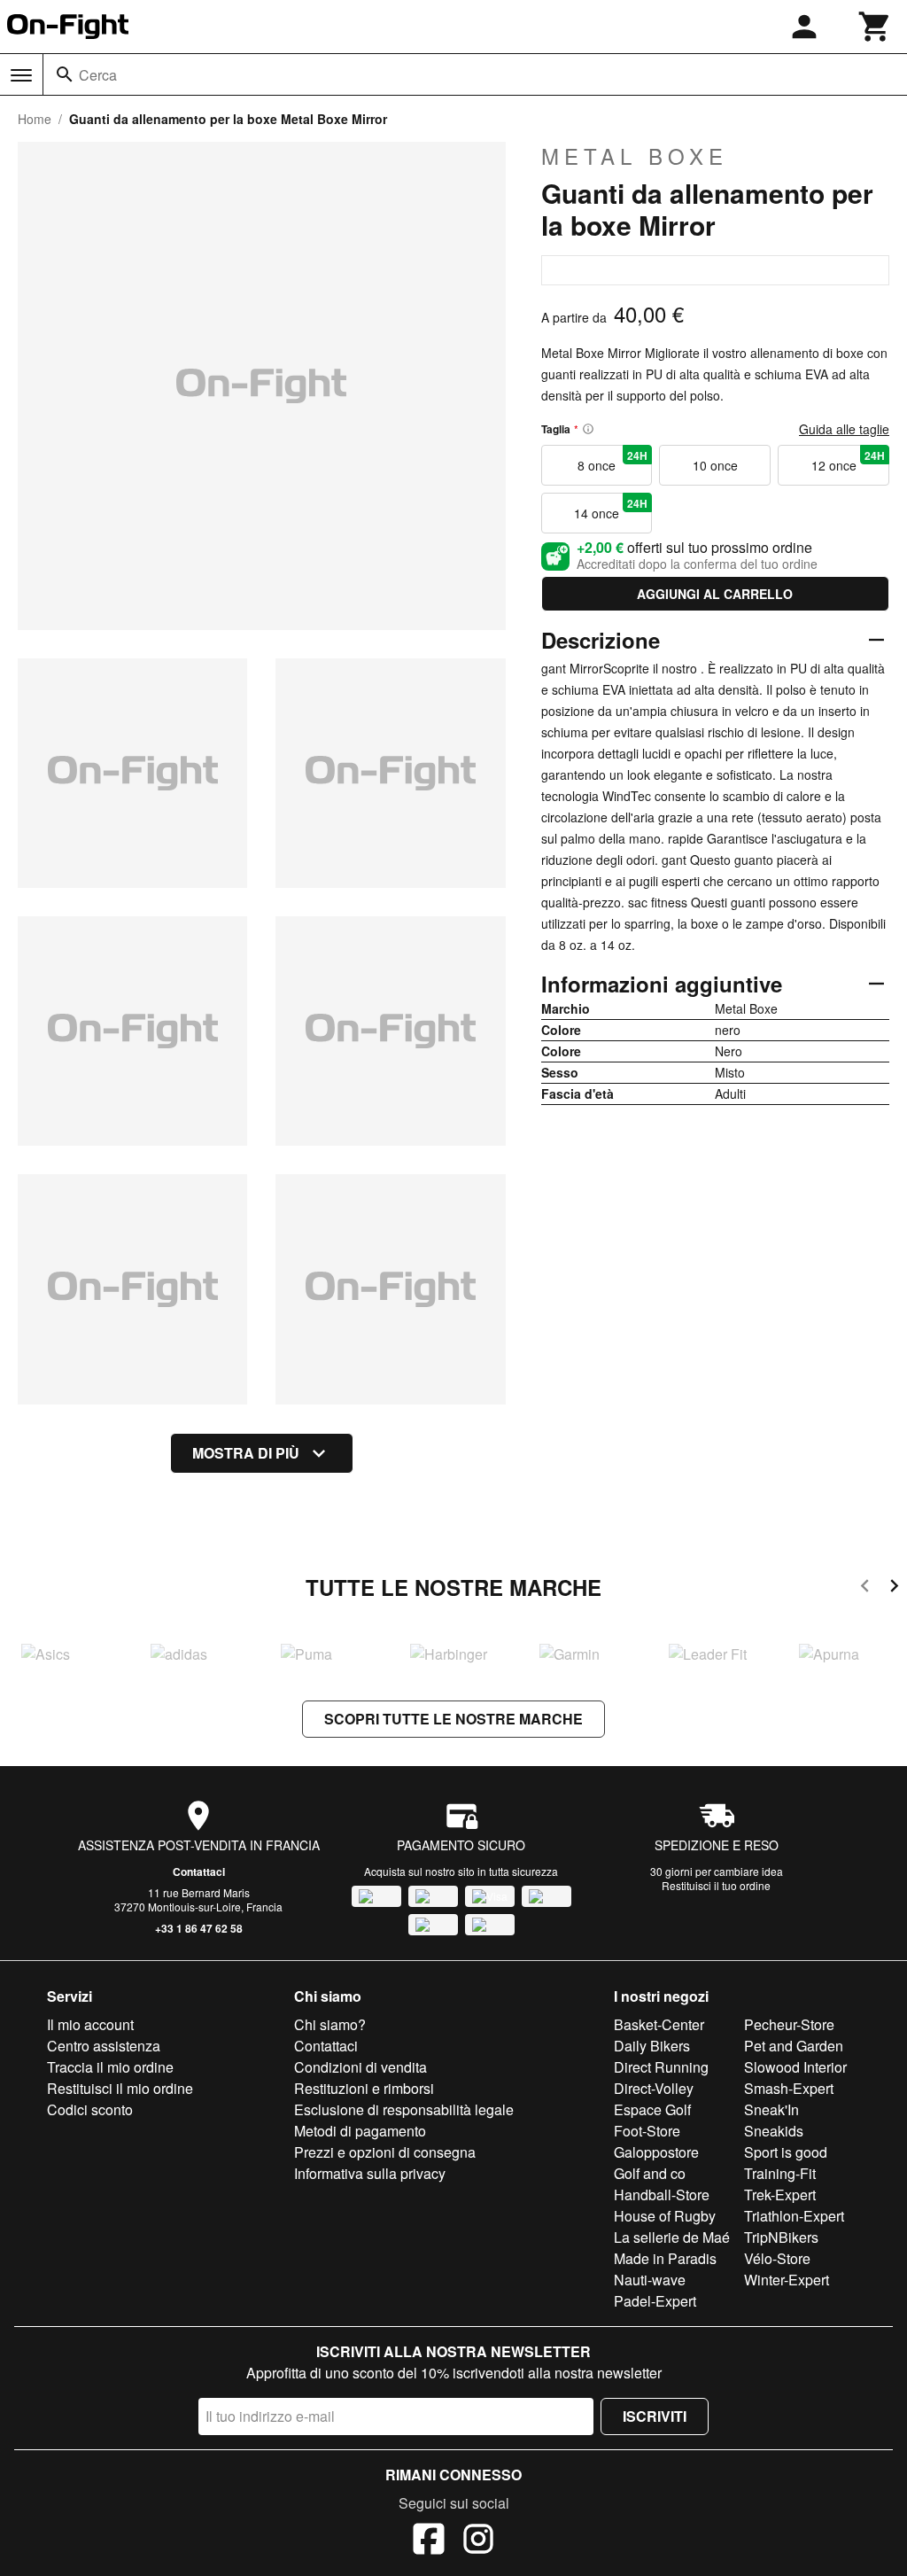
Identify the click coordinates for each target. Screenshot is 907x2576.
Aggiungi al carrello (715, 594)
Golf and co (650, 2173)
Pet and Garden (794, 2046)
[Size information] (588, 429)
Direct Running (661, 2067)
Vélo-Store (777, 2258)
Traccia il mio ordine (110, 2067)
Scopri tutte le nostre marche (453, 1719)
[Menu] (21, 75)
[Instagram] (478, 2541)
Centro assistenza (104, 2046)
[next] (894, 1588)
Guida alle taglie (844, 429)
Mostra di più (246, 1453)
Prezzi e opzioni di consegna (385, 2152)
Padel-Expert (655, 2301)
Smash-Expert (789, 2088)
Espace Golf (652, 2109)
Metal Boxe (635, 156)
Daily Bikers (652, 2046)
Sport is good (786, 2152)
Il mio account (90, 2024)
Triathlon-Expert (794, 2216)
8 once (612, 461)
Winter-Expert (787, 2280)
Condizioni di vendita (360, 2067)
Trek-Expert (780, 2195)
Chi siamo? (330, 2024)
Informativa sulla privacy (370, 2173)
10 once (715, 465)
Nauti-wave (650, 2280)
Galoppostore (656, 2152)
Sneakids (774, 2131)
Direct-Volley (654, 2088)
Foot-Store (647, 2131)
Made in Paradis (665, 2258)
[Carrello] (875, 27)
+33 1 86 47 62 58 (199, 1928)
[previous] (865, 1588)
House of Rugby (665, 2216)
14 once (611, 509)
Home (35, 119)
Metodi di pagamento (360, 2131)
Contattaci (199, 1872)
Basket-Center (659, 2024)
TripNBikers (781, 2237)
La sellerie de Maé (672, 2237)
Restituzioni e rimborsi (364, 2088)
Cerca (98, 75)
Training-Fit (780, 2173)
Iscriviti (655, 2416)
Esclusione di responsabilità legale (404, 2109)
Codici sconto (90, 2109)
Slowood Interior (795, 2067)
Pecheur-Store (789, 2024)
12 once (848, 461)
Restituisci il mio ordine (120, 2088)
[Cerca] (65, 74)
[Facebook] (429, 2541)
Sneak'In (771, 2109)
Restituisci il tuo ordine (716, 1885)
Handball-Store (662, 2195)
